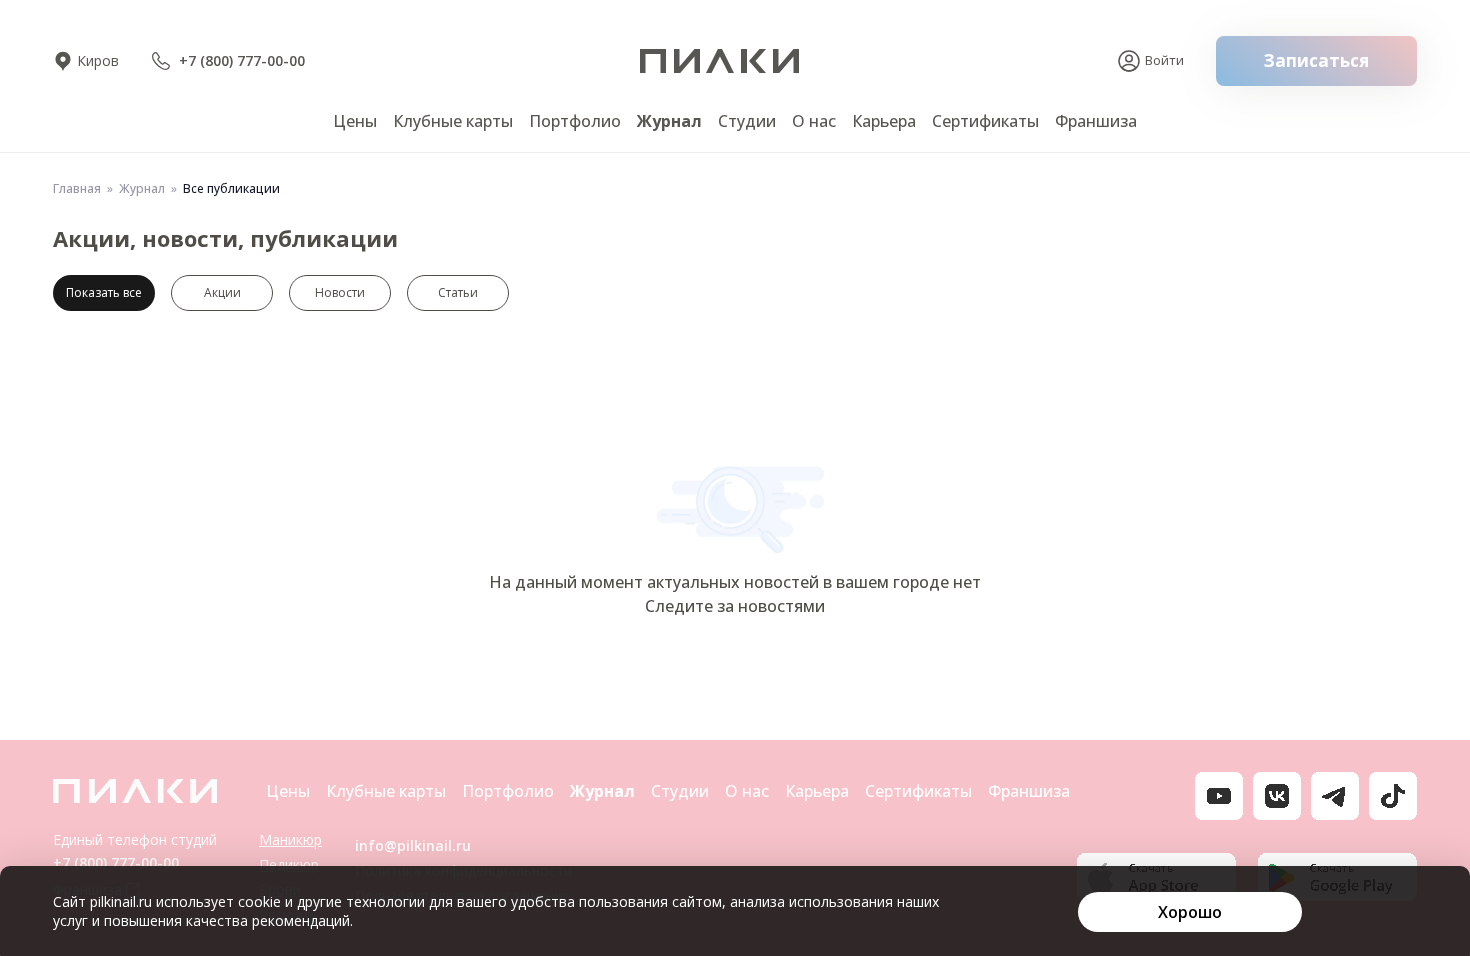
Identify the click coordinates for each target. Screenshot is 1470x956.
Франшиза (1096, 121)
